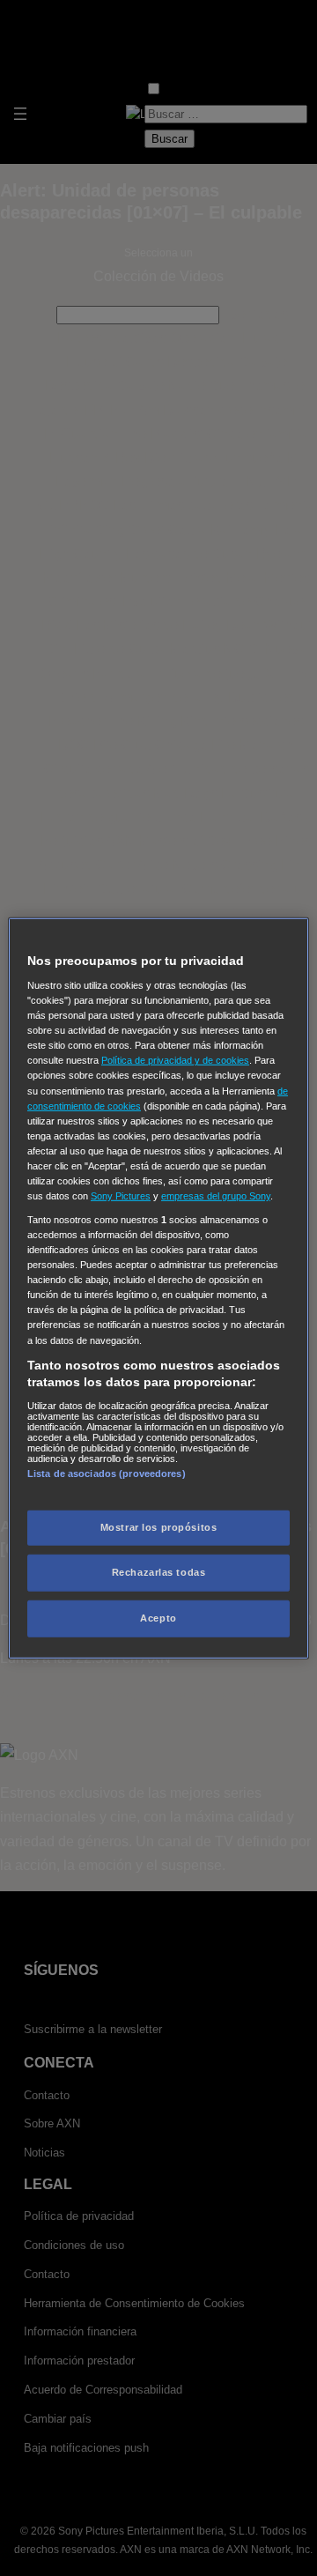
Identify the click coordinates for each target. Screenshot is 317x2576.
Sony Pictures (121, 1196)
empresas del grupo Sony (216, 1196)
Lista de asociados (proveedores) (107, 1474)
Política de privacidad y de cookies (175, 1060)
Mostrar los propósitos (159, 1527)
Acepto (158, 1618)
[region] (158, 1288)
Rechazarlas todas (159, 1572)
